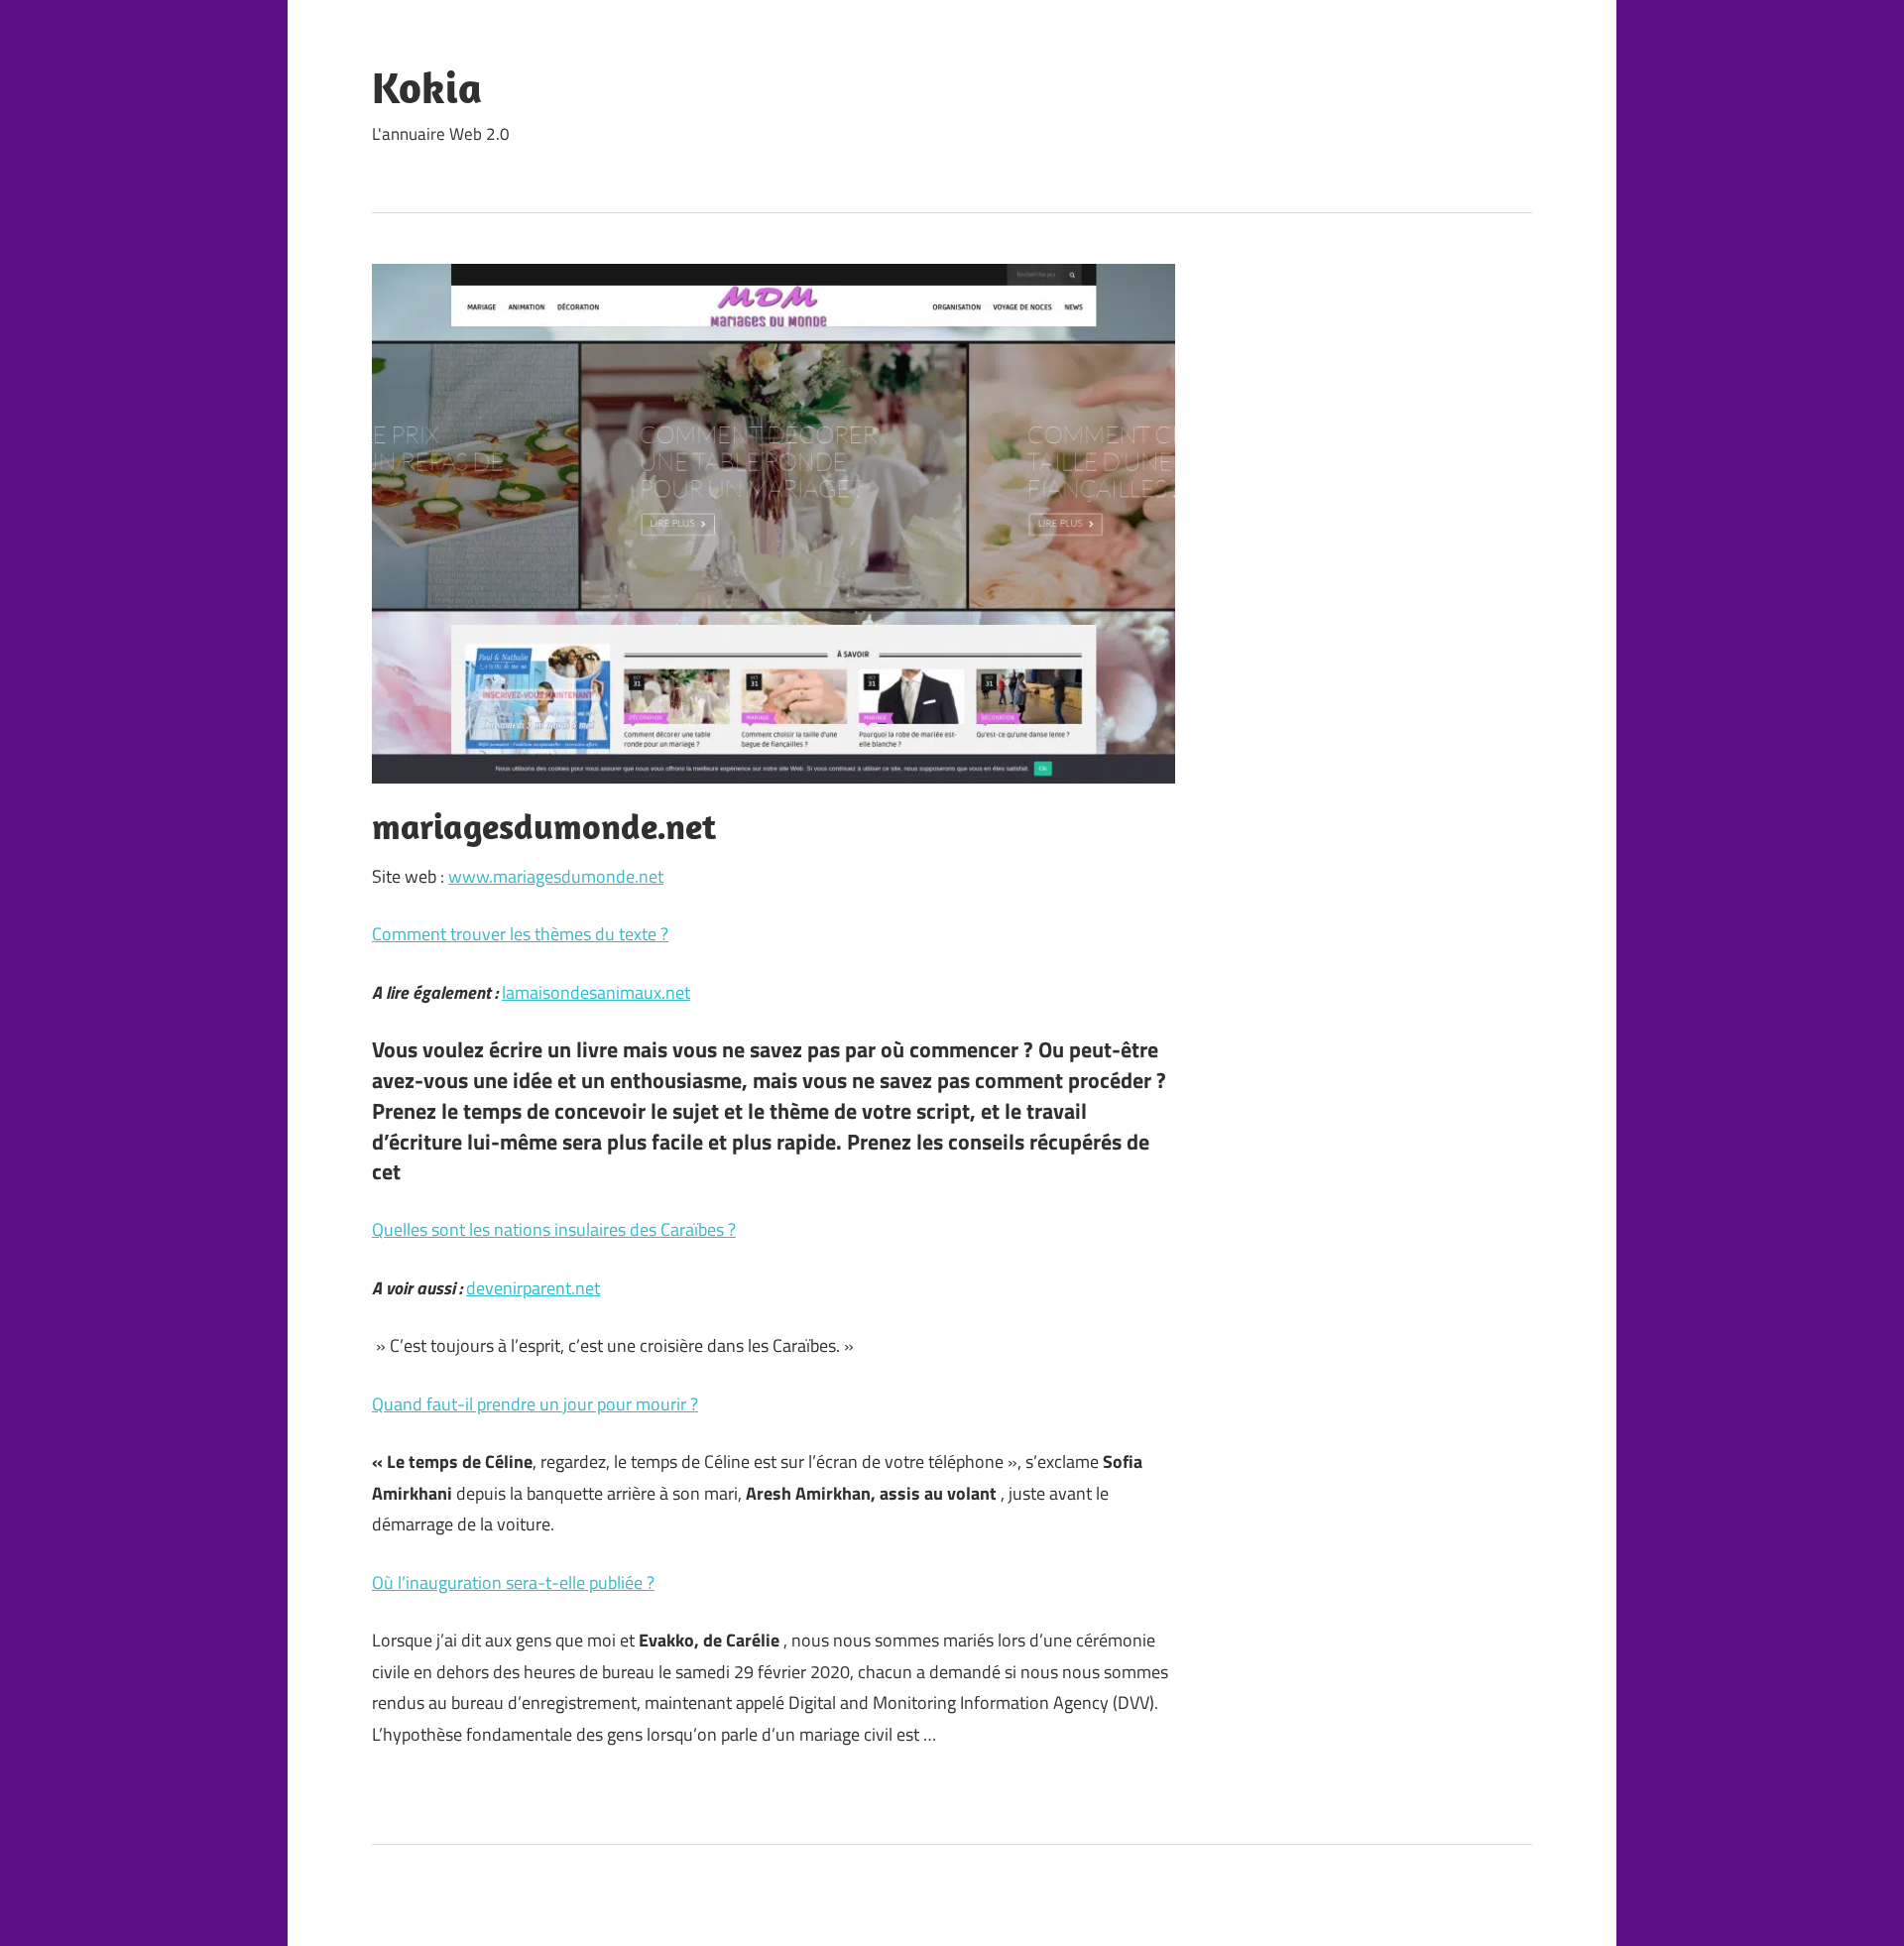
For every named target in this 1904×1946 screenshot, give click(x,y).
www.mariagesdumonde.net (556, 876)
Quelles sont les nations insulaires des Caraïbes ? (554, 1229)
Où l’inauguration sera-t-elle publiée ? (513, 1582)
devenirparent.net (533, 1288)
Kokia (427, 87)
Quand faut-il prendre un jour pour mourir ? (535, 1404)
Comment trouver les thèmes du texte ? (520, 934)
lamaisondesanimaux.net (596, 992)
